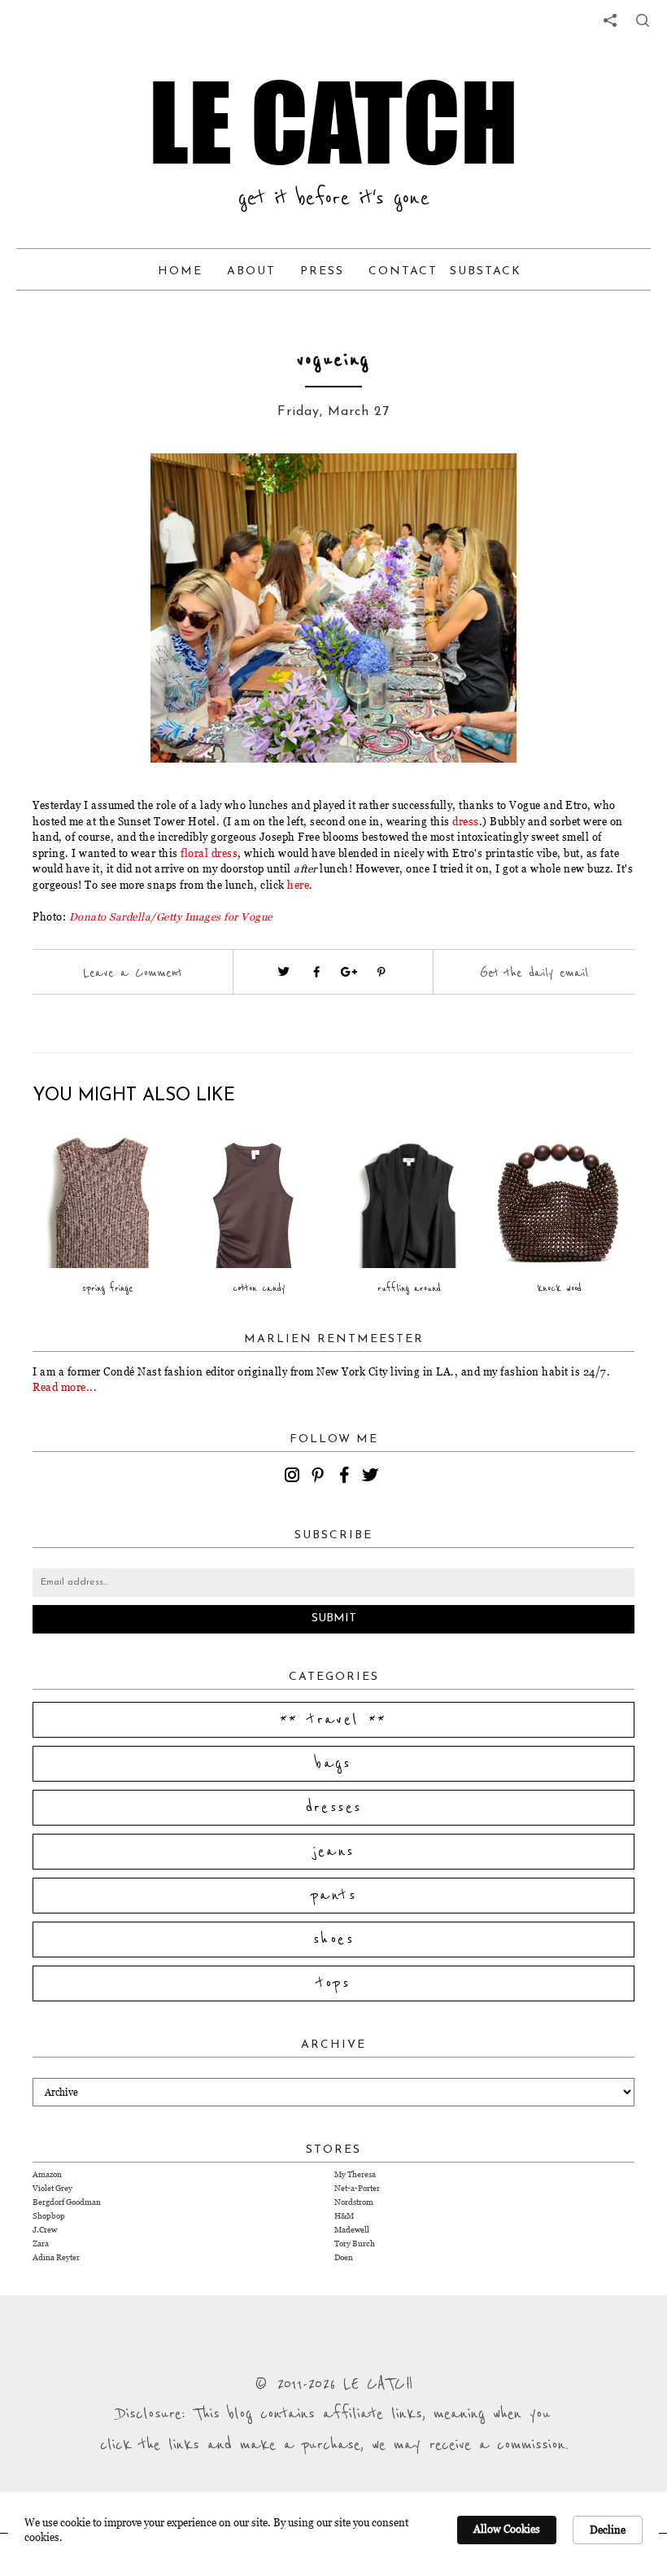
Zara (41, 2244)
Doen (344, 2257)
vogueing (333, 360)
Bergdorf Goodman (67, 2202)
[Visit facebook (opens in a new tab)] (316, 972)
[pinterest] (320, 1477)
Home (180, 271)
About (251, 271)
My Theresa (355, 2174)
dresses (334, 1808)
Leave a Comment (133, 973)
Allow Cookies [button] (507, 2529)
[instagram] (294, 1477)
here (298, 885)
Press (322, 271)
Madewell (352, 2230)
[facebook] (347, 1477)
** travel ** (333, 1720)
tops (334, 1983)
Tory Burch (355, 2244)
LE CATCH (333, 122)
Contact (403, 271)
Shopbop (49, 2216)
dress (466, 821)
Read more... (65, 1387)
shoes (333, 1940)
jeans (334, 1852)
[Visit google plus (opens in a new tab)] (349, 972)
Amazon (47, 2174)
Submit (334, 1618)
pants (333, 1896)
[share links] (610, 20)
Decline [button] (608, 2530)
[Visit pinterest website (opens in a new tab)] (126, 490)
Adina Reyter (56, 2257)
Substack (486, 271)
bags (333, 1764)
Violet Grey (52, 2188)
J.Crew (45, 2230)
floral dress (209, 853)
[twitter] (373, 1477)
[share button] (643, 20)
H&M (344, 2216)
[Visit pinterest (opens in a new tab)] (381, 972)
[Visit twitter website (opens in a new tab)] (284, 972)
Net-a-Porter (357, 2188)
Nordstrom (354, 2202)
